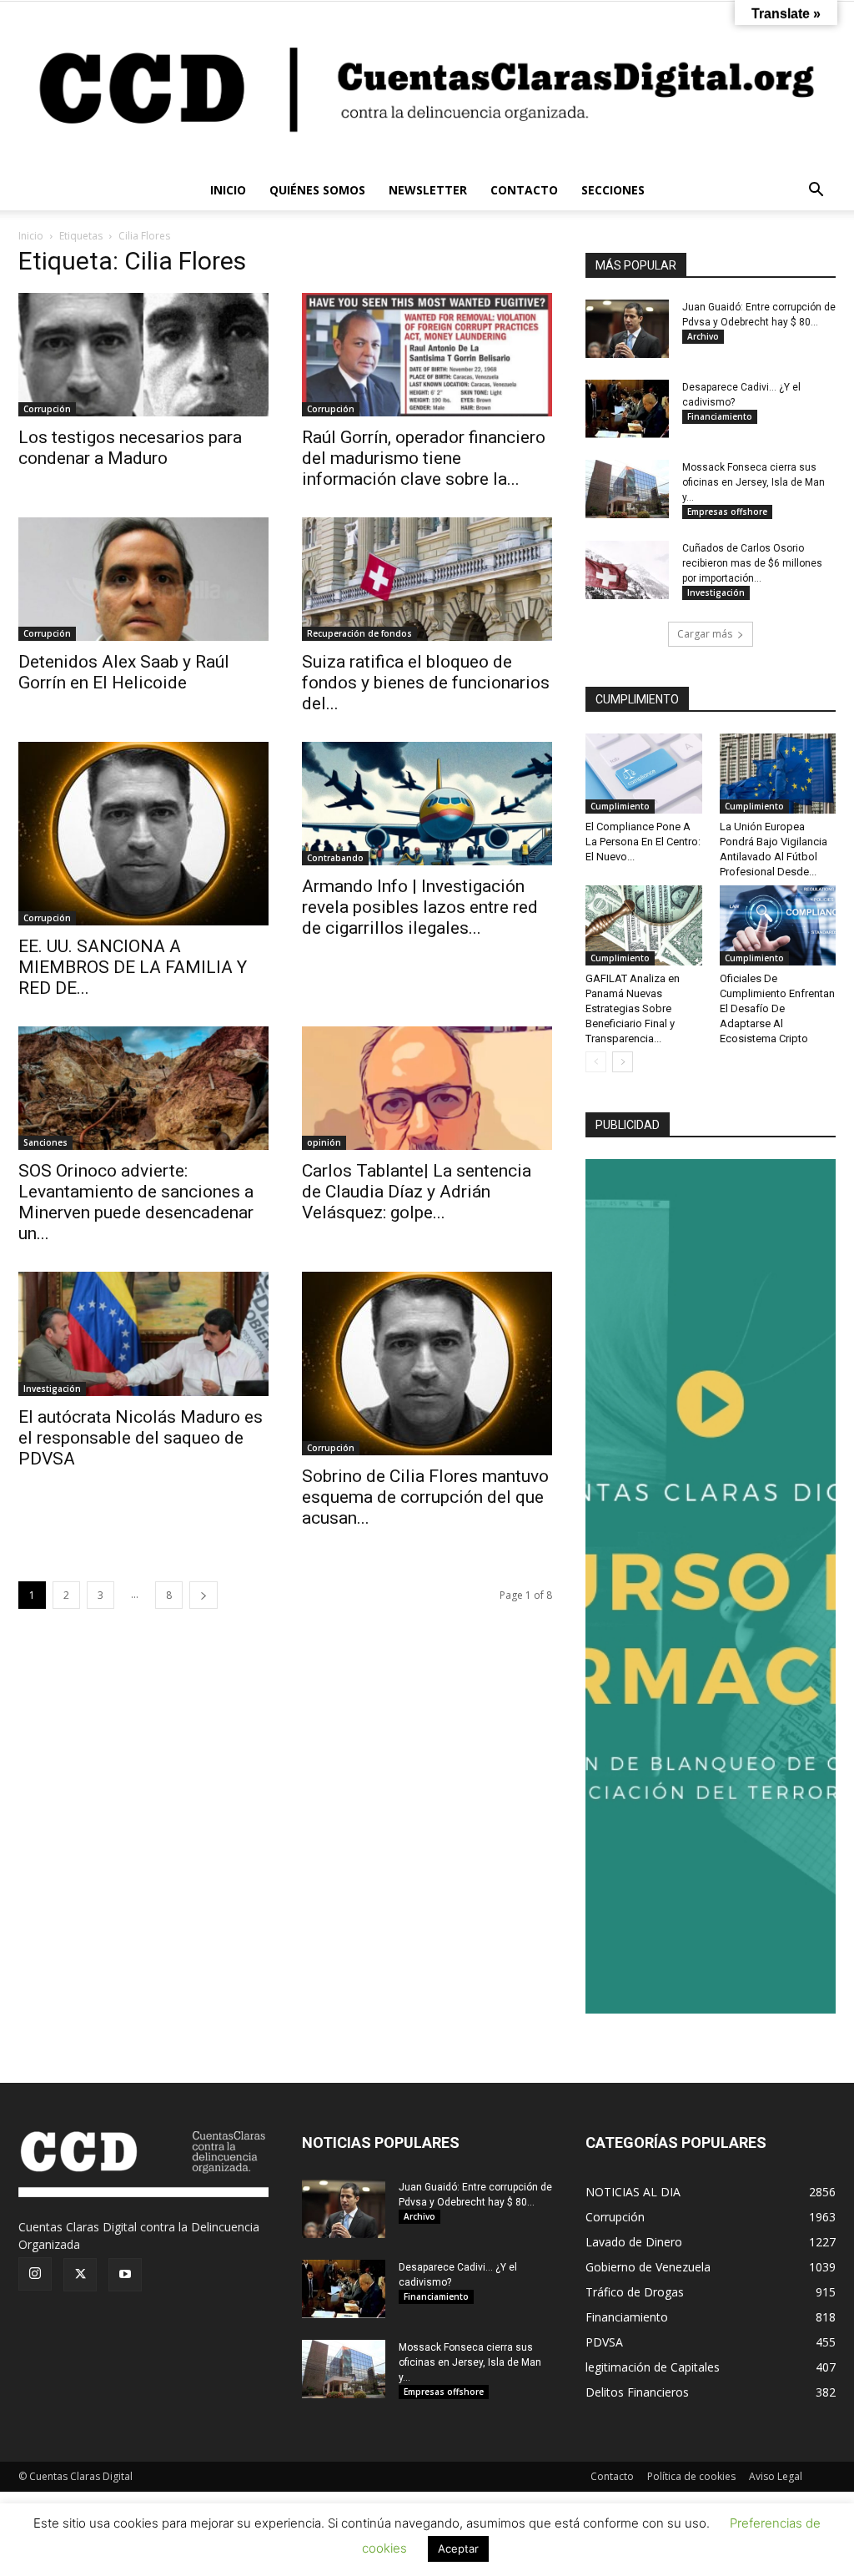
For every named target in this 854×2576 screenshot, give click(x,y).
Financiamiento (720, 416)
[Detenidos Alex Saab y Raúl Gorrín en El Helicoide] (143, 579)
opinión (324, 1142)
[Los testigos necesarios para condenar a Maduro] (143, 355)
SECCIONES (613, 190)
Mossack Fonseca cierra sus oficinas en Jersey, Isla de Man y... (754, 482)
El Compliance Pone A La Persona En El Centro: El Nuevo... (643, 842)
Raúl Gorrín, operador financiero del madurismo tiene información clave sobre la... (424, 458)
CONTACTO (524, 190)
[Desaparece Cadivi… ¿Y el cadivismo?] (627, 409)
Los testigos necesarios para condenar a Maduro (130, 448)
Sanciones (45, 1142)
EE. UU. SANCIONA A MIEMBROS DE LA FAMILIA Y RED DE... (133, 967)
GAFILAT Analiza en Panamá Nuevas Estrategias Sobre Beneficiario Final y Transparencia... (633, 1008)
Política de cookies (691, 2476)
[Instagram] (35, 2274)
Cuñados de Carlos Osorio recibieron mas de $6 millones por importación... (752, 563)
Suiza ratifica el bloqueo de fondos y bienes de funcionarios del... (426, 683)
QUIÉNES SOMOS (317, 190)
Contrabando (335, 858)
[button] (816, 192)
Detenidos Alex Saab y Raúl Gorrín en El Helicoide (124, 672)
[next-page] (203, 1595)
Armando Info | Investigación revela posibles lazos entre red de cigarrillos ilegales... (420, 907)
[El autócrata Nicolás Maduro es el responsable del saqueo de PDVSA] (143, 1333)
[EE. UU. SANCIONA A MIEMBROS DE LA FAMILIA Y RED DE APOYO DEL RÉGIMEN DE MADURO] (143, 834)
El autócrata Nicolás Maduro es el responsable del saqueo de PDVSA (141, 1438)
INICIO (228, 190)
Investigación (52, 1389)
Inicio (31, 236)
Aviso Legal (776, 2476)
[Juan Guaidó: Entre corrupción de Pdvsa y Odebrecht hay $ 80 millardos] (627, 329)
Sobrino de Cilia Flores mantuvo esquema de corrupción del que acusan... (425, 1497)
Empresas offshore (727, 512)
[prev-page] (596, 1062)
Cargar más (705, 634)
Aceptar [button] (458, 2548)
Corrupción (47, 409)
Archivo (703, 336)
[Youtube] (125, 2275)
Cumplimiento (620, 806)
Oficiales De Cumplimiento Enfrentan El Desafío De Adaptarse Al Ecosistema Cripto (777, 1008)
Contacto (612, 2476)
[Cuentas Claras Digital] (427, 86)
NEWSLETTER (428, 190)
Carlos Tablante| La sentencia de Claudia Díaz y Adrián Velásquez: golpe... (417, 1192)
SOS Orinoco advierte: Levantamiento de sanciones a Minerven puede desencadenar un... (136, 1202)
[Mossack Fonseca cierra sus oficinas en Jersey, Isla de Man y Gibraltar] (627, 489)
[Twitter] (80, 2275)
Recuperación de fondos (359, 633)
